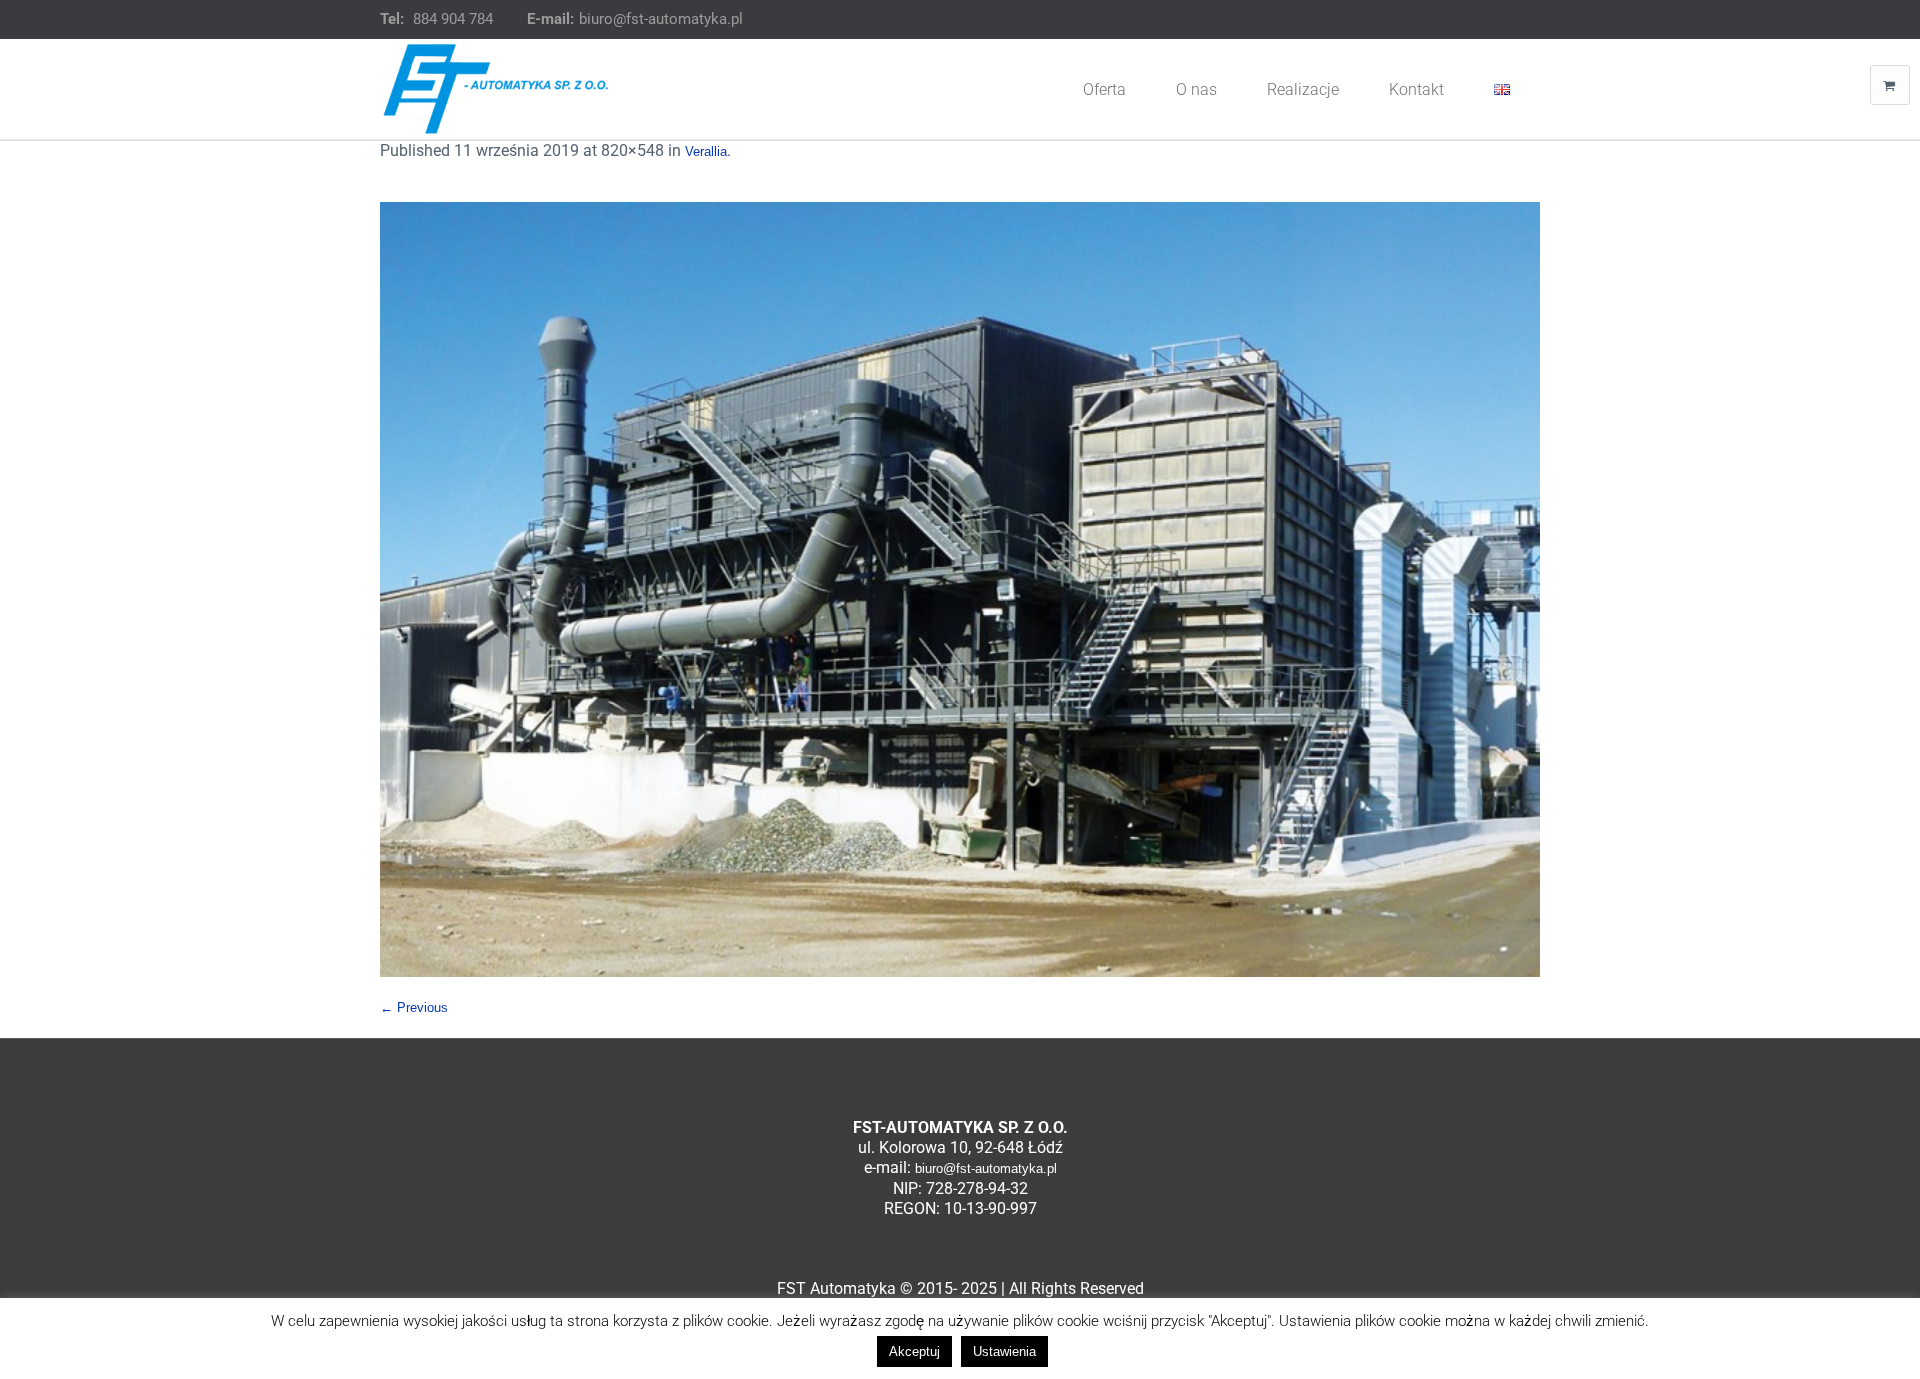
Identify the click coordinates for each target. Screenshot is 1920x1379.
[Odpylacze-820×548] (960, 589)
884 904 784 (453, 19)
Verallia (706, 151)
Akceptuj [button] (914, 1351)
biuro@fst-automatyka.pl (661, 19)
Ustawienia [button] (1004, 1351)
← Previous (414, 1007)
